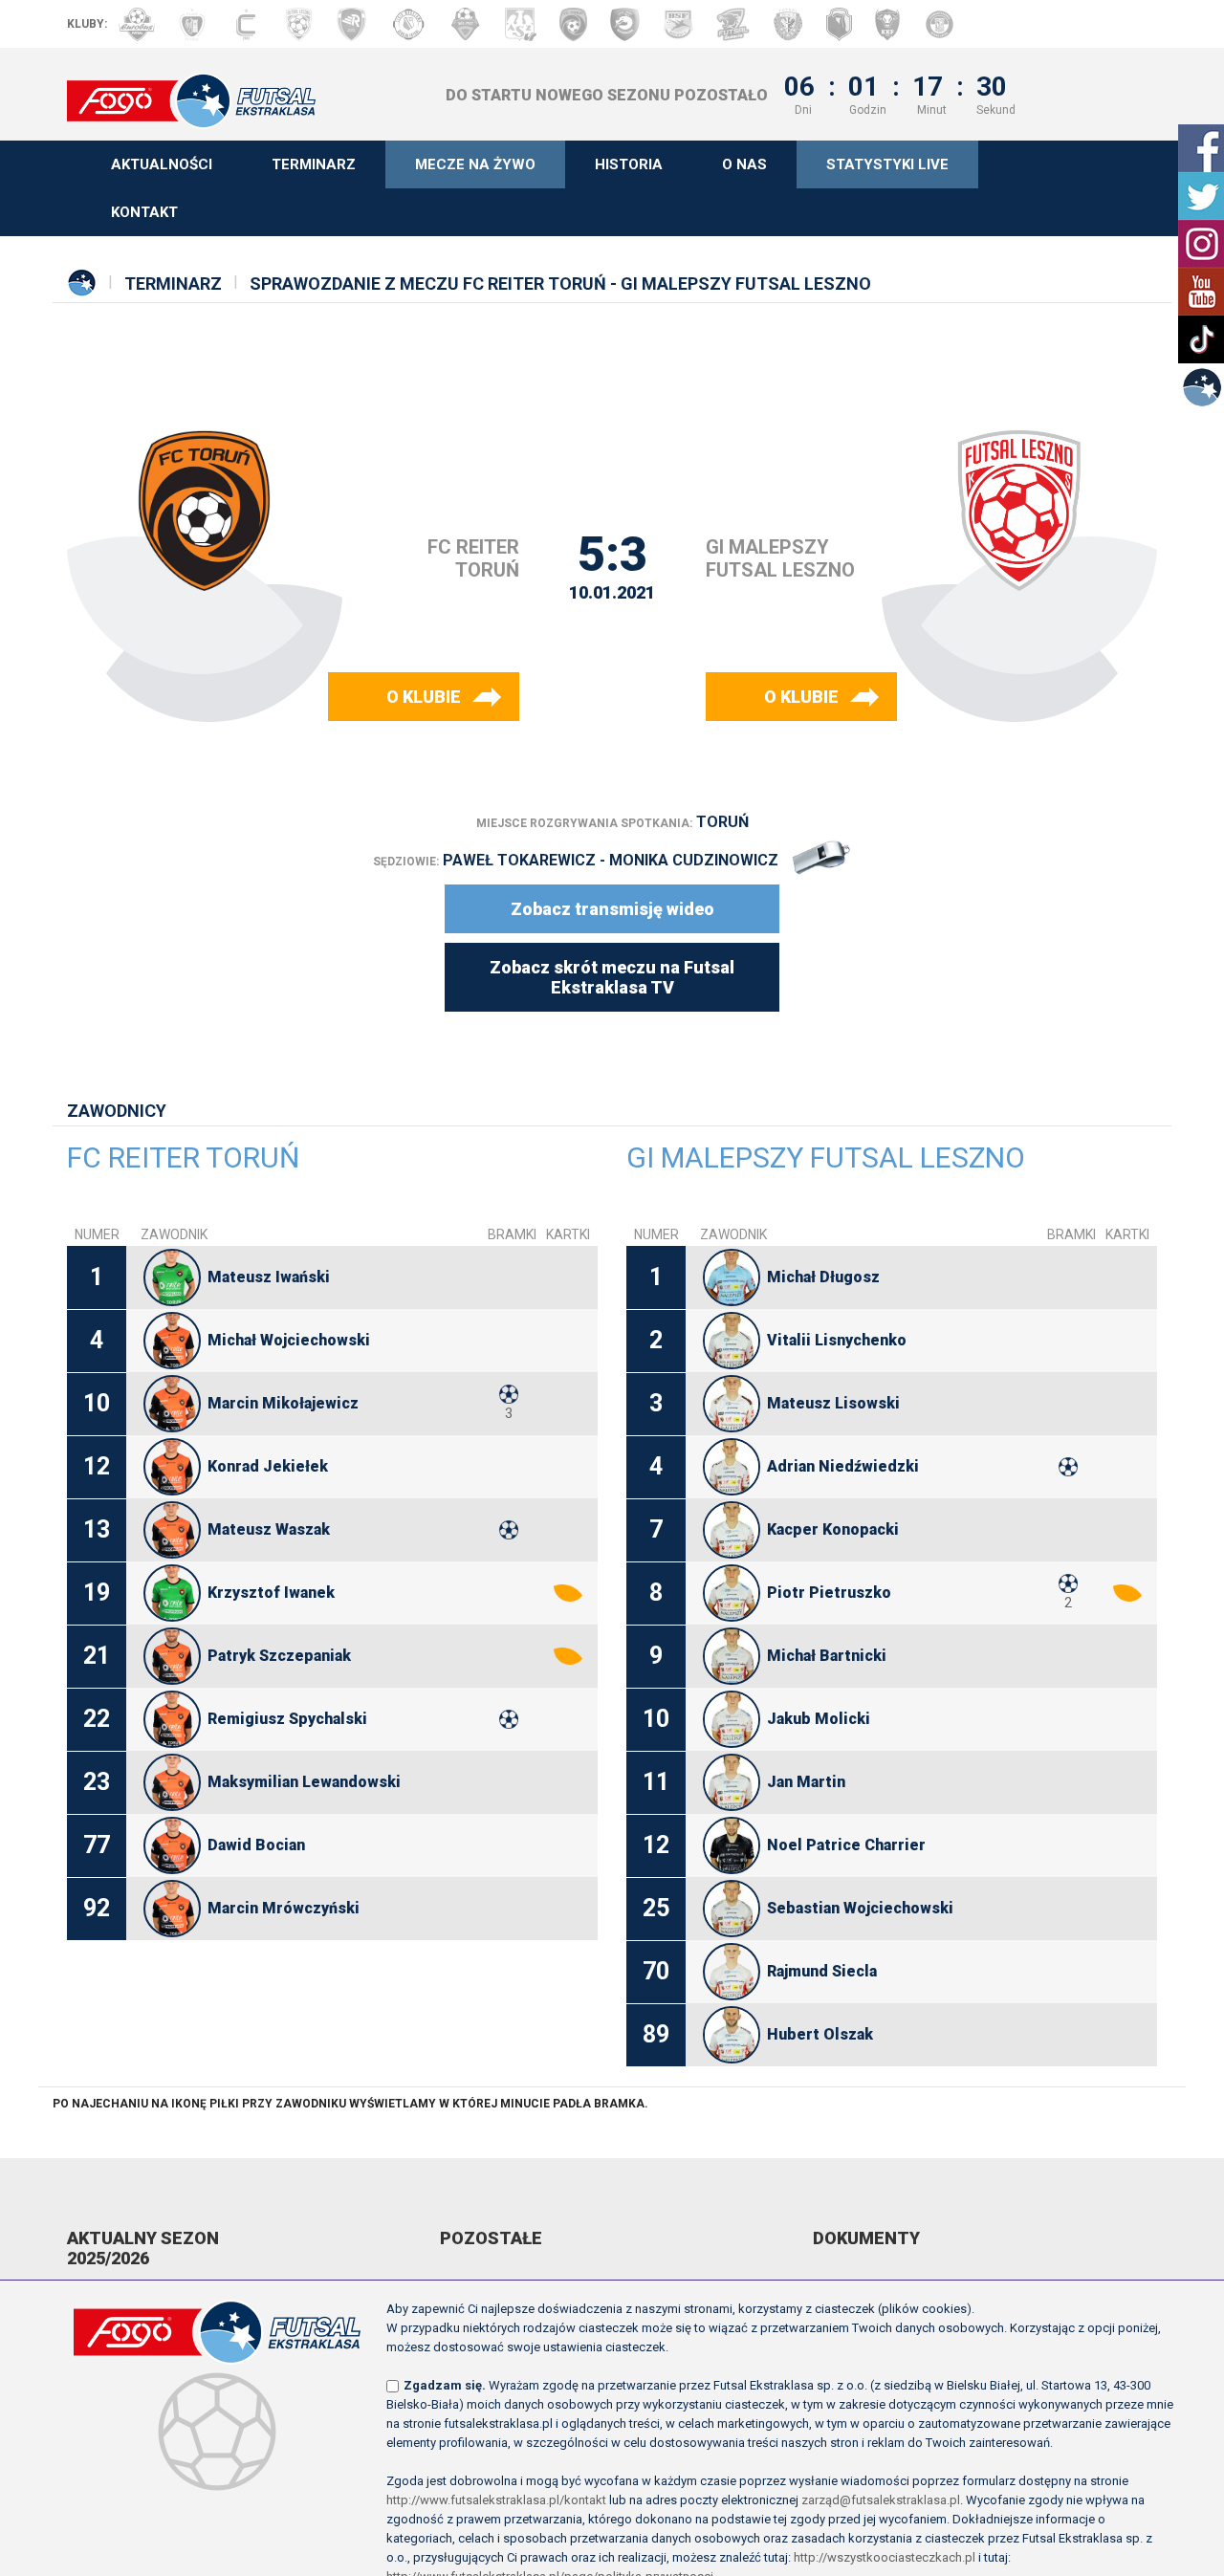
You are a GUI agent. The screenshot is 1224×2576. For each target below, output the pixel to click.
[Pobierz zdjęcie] (172, 1277)
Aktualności (162, 164)
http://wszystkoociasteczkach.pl (885, 2557)
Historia (629, 164)
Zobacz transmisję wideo (612, 909)
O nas (744, 164)
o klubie (424, 697)
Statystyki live (887, 164)
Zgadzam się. (445, 2385)
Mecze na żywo (475, 164)
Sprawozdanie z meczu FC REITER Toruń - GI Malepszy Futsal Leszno (560, 284)
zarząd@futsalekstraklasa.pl (881, 2500)
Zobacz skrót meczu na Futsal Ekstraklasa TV (612, 977)
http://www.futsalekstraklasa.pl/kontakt (496, 2500)
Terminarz (314, 164)
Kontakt (144, 212)
